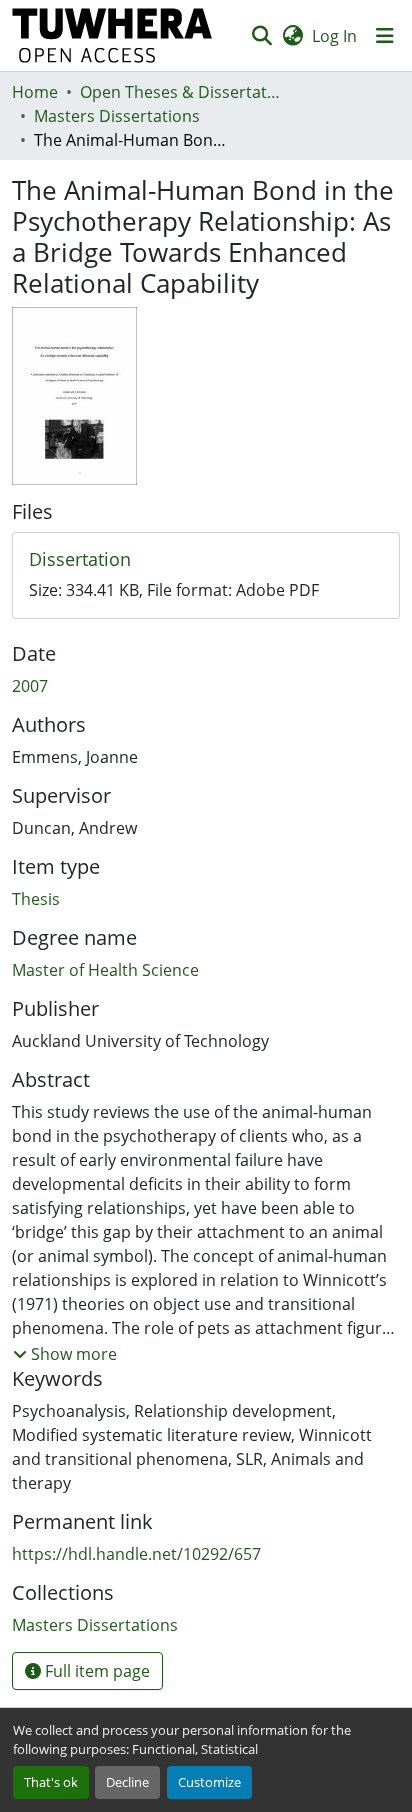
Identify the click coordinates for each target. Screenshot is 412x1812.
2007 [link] (30, 686)
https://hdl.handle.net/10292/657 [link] (136, 1554)
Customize (209, 1782)
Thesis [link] (36, 899)
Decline (127, 1782)
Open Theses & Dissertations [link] (180, 92)
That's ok (51, 1782)
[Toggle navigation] (385, 36)
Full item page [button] (95, 1671)
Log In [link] (334, 36)
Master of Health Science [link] (105, 970)
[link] (206, 560)
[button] (112, 35)
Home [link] (35, 92)
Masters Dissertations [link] (117, 116)
